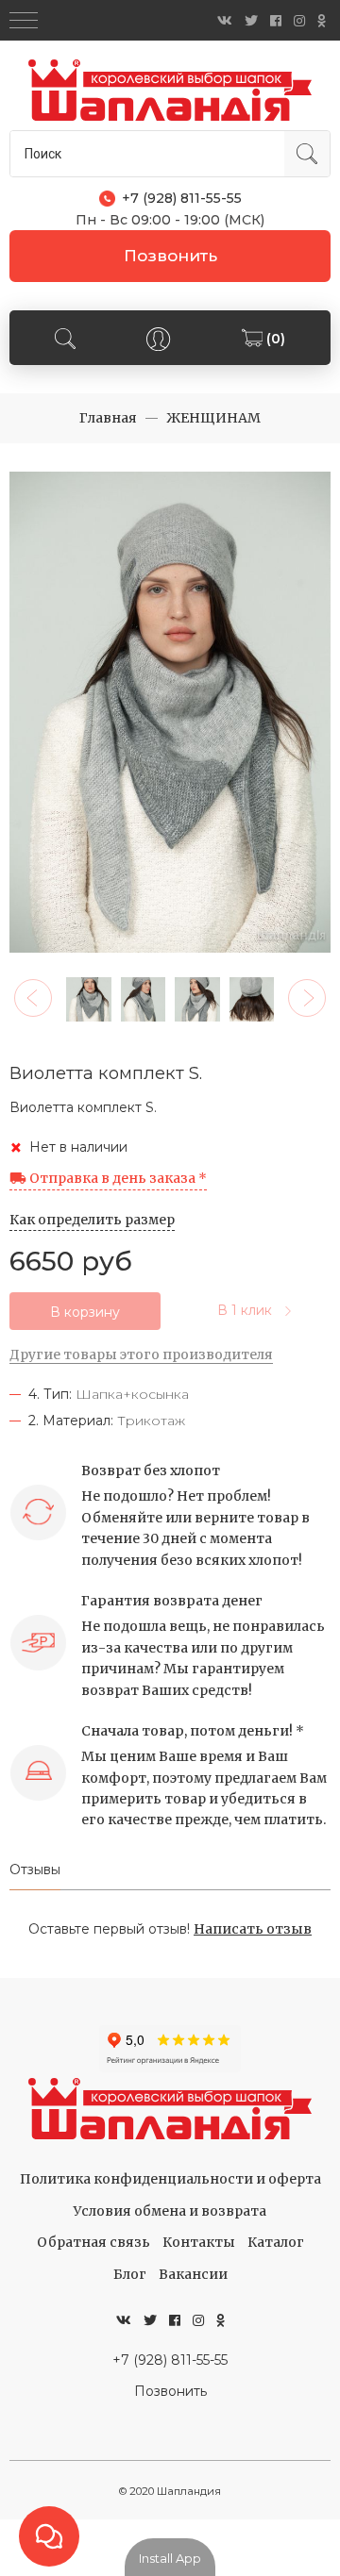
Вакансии (193, 2274)
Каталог (276, 2242)
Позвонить (170, 256)
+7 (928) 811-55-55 (170, 2360)
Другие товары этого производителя (141, 1354)
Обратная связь (93, 2242)
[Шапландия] (170, 90)
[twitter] (251, 21)
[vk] (225, 21)
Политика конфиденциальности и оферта (170, 2179)
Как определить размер (92, 1220)
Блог (130, 2274)
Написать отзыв (253, 1929)
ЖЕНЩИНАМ (213, 418)
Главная (108, 418)
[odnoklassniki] (322, 21)
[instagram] (299, 21)
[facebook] (276, 21)
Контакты (199, 2242)
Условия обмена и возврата (170, 2211)
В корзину (85, 1312)
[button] (33, 998)
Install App (170, 2558)
